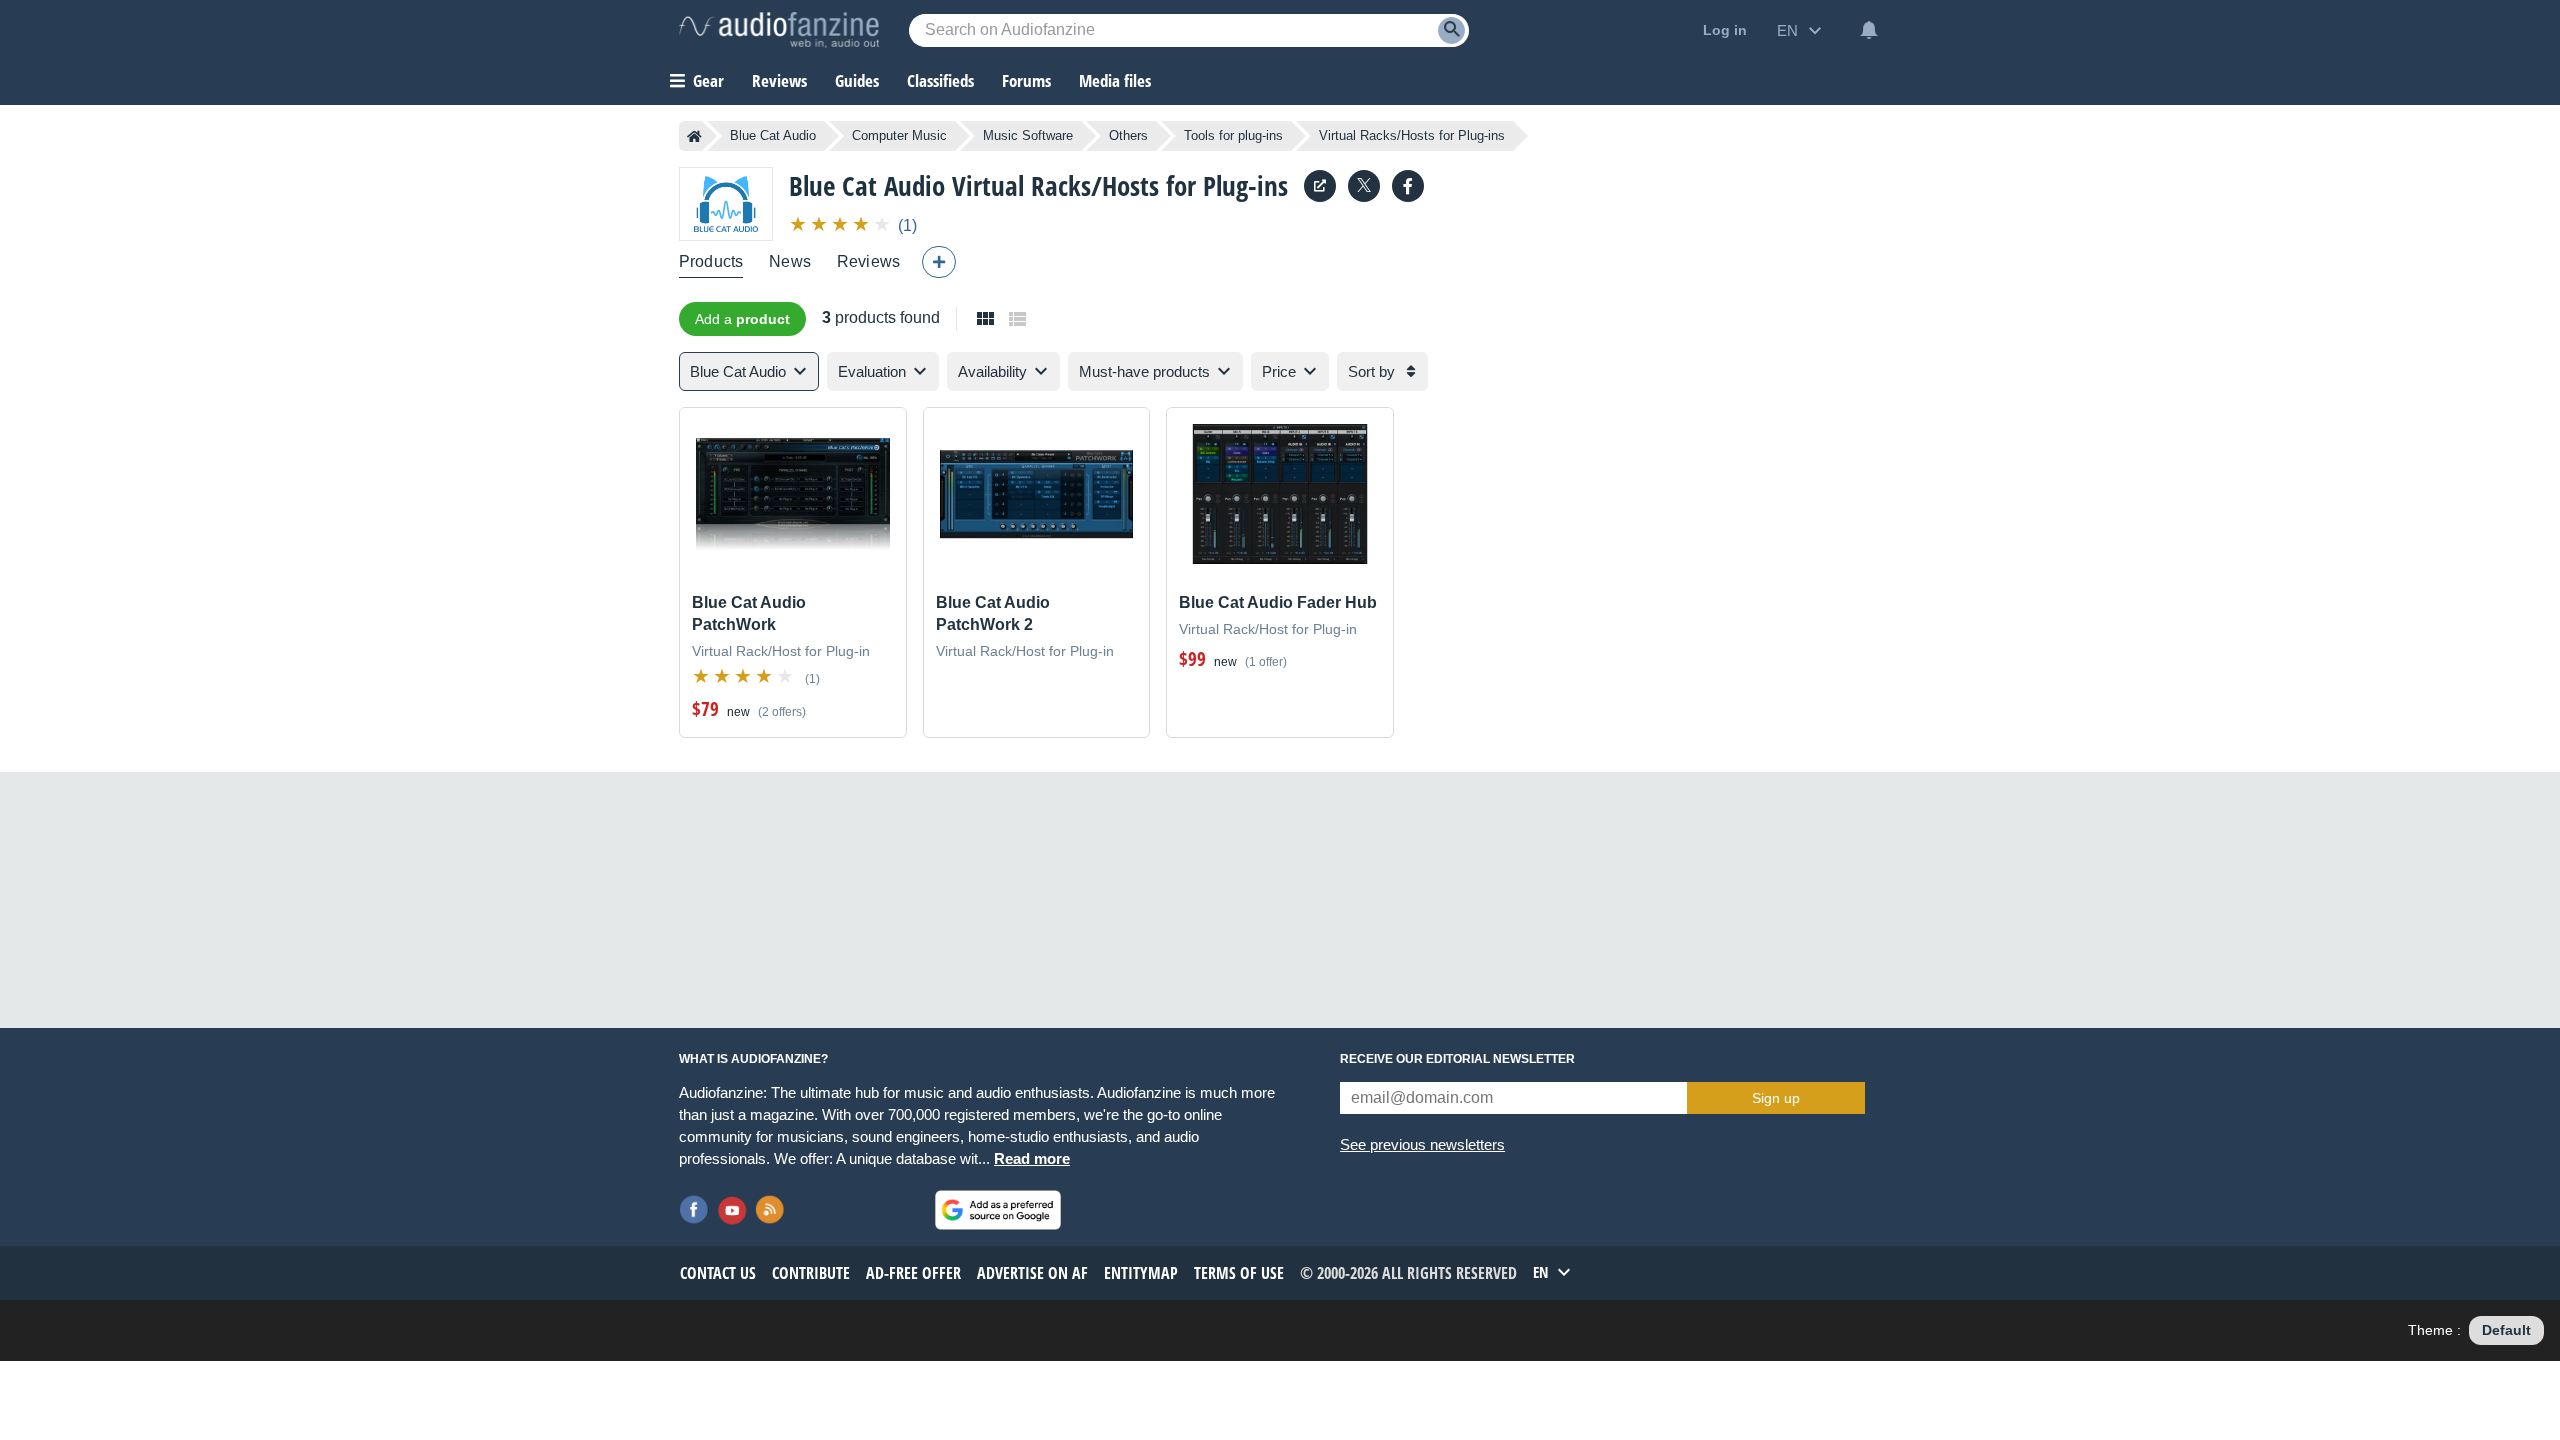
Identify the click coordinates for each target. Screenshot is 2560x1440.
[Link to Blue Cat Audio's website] (1320, 186)
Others (1128, 135)
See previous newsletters (1422, 1144)
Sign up (1776, 1098)
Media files (1115, 80)
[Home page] (694, 136)
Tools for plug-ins (1233, 135)
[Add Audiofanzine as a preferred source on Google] (998, 1210)
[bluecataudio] (1408, 186)
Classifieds (940, 80)
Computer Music (899, 135)
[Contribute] (939, 262)
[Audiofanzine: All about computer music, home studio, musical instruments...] (779, 30)
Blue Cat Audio (773, 135)
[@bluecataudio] (1364, 186)
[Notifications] (1869, 30)
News (790, 261)
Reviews (779, 80)
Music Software (1028, 135)
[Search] (1451, 30)
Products (711, 261)
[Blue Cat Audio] (726, 203)
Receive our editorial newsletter (1457, 1059)
